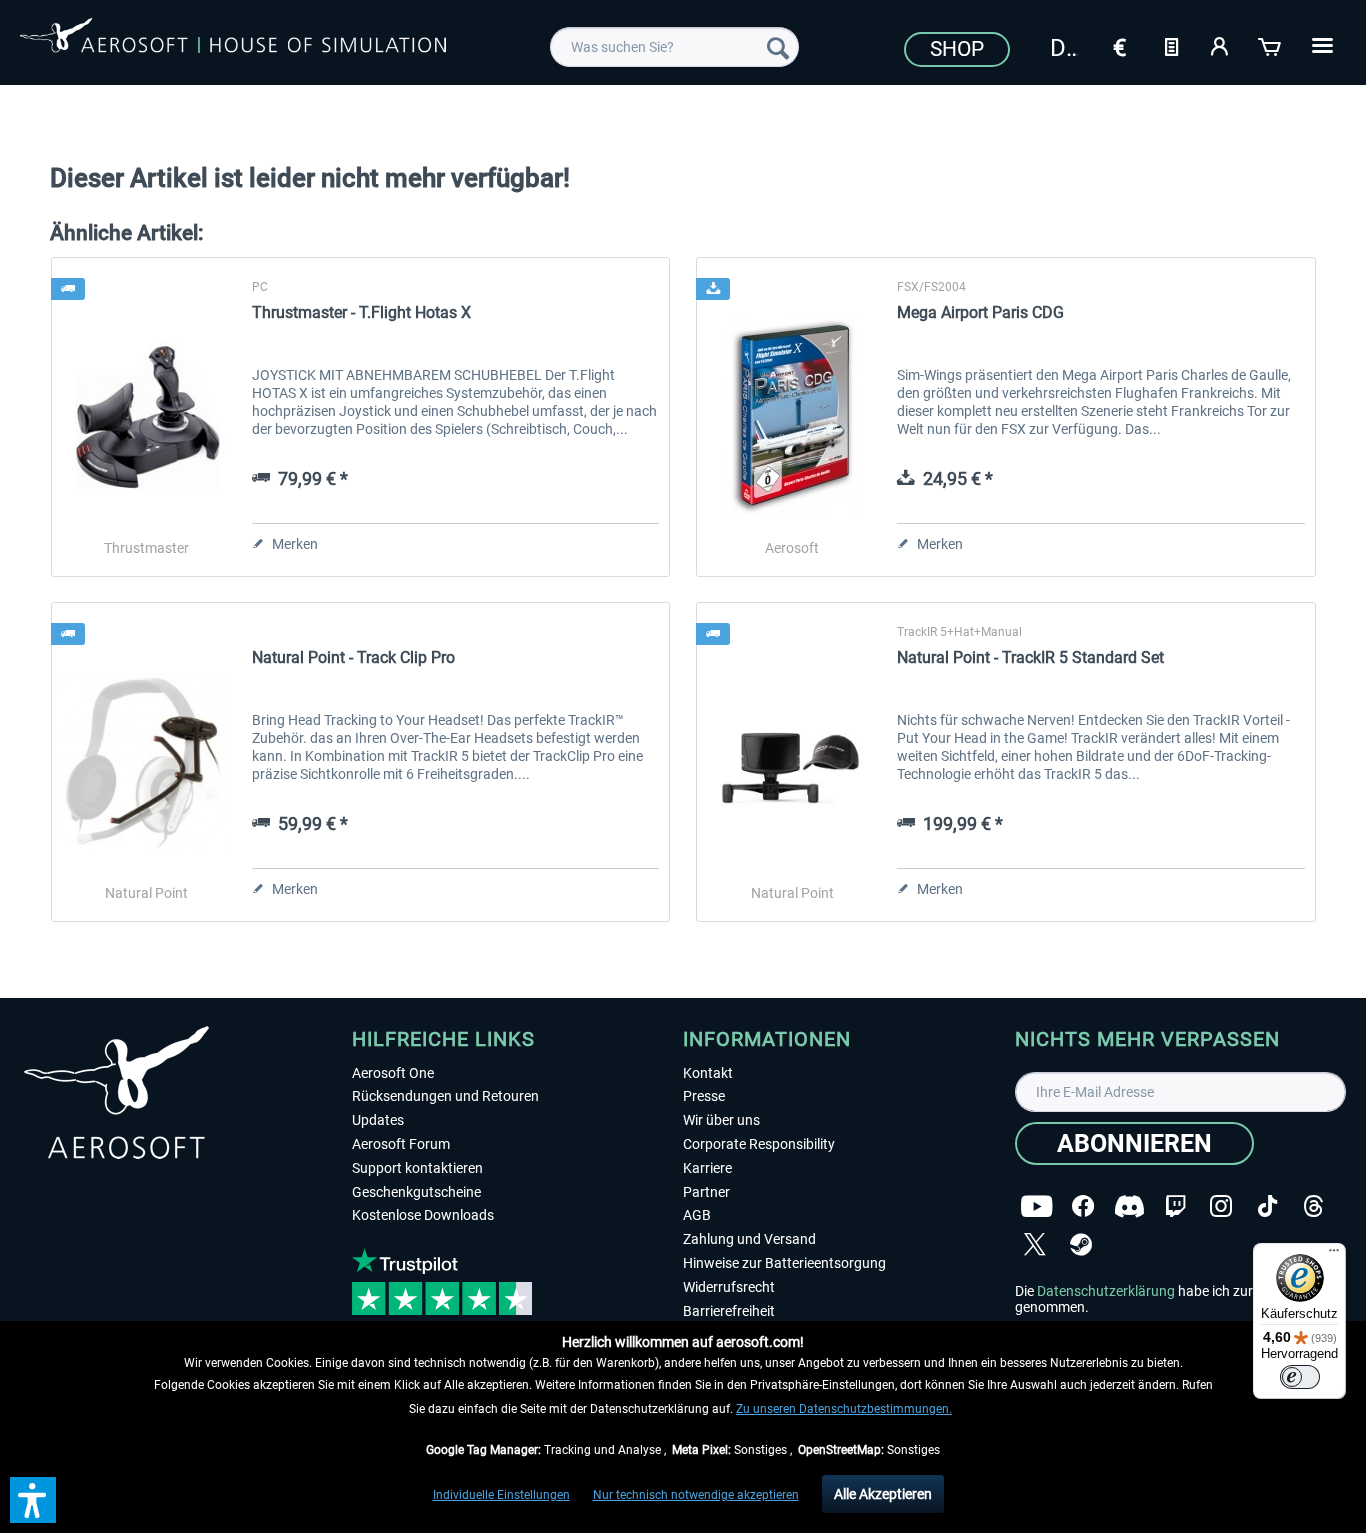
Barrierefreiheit (729, 1311)
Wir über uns (721, 1120)
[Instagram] (1221, 1206)
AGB (697, 1215)
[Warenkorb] (1271, 45)
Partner (706, 1192)
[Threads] (1313, 1206)
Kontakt (708, 1073)
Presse (704, 1096)
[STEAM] (1081, 1244)
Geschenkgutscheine (416, 1192)
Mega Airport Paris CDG (980, 312)
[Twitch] (1175, 1206)
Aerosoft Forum (401, 1144)
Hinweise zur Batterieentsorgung (784, 1263)
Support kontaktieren (417, 1168)
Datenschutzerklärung (1106, 1291)
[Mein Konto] (1221, 45)
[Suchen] (778, 47)
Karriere (707, 1168)
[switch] (1300, 1377)
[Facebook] (1083, 1206)
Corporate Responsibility (759, 1144)
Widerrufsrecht (729, 1287)
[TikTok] (1267, 1206)
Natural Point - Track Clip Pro (353, 657)
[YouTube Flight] (1036, 1206)
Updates (378, 1120)
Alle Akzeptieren (883, 1494)
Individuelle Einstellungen (501, 1495)
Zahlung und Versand (749, 1239)
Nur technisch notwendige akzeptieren (696, 1495)
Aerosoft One (393, 1073)
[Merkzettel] (1171, 45)
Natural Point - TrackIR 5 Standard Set (1030, 657)
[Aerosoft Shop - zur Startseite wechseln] (233, 44)
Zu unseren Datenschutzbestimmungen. (844, 1409)
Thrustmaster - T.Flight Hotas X (361, 312)
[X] (1035, 1244)
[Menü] (1334, 1255)
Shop (957, 49)
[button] (33, 1500)
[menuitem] (674, 47)
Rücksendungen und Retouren (445, 1096)
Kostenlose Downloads (423, 1215)
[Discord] (1129, 1206)
